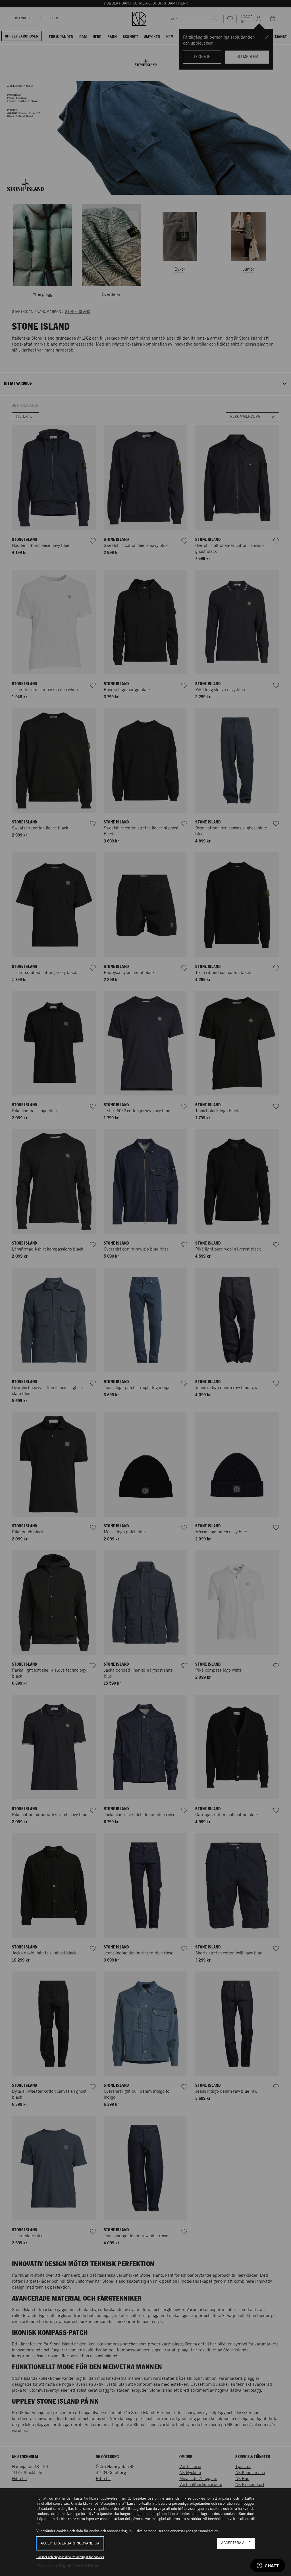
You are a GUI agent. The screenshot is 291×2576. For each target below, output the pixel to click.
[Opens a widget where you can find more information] (268, 2566)
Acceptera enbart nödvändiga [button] (70, 2543)
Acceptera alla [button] (236, 2543)
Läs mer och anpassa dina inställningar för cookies (70, 2557)
